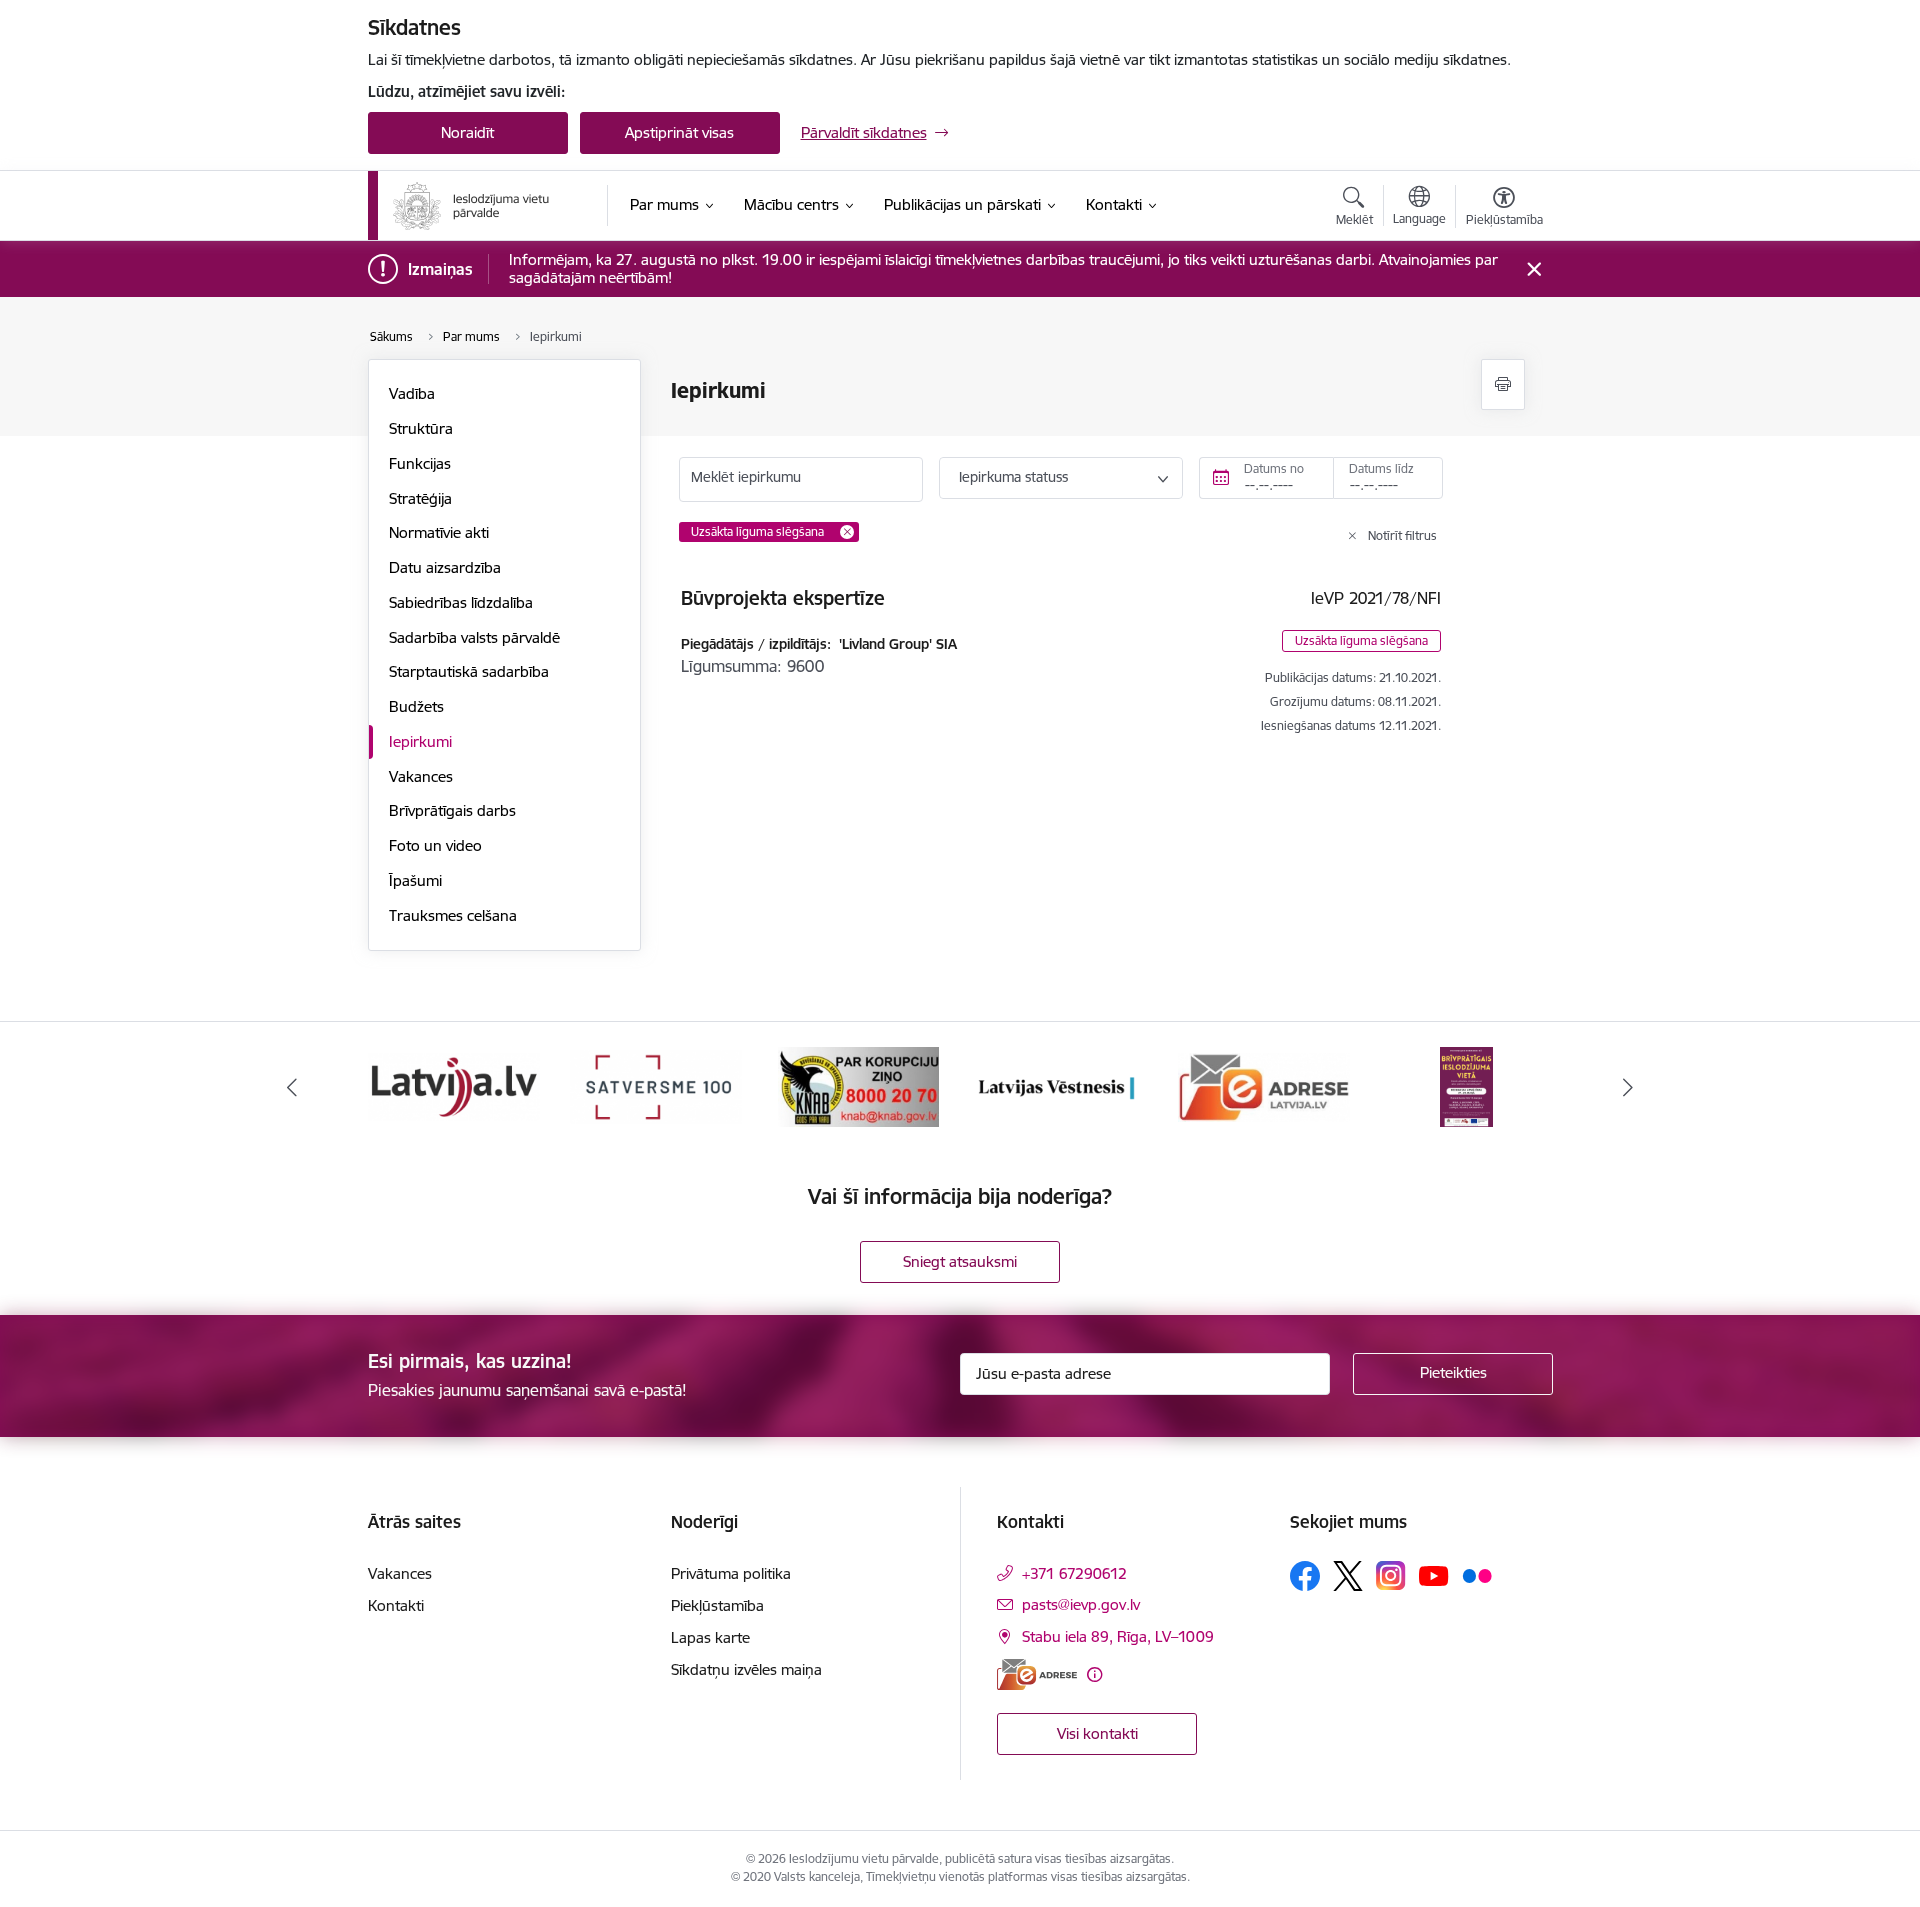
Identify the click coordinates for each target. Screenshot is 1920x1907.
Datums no (1274, 468)
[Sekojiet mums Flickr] (1477, 1575)
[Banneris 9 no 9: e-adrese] (1264, 1085)
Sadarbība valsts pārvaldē (474, 637)
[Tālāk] (1629, 1087)
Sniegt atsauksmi (960, 1261)
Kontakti (396, 1605)
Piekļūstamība (717, 1605)
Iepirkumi (420, 741)
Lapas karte (710, 1637)
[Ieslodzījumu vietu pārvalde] (471, 206)
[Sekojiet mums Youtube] (1434, 1575)
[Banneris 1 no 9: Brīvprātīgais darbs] (1466, 1085)
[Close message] (1533, 269)
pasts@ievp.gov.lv (1081, 1604)
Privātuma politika (731, 1573)
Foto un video (435, 845)
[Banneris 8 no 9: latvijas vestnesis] (1061, 1085)
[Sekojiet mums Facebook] (1305, 1576)
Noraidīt (467, 132)
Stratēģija (420, 498)
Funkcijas (420, 463)
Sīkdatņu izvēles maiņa (746, 1669)
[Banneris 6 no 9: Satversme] (656, 1085)
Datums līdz (1381, 468)
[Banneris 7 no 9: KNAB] (858, 1085)
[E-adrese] (1037, 1674)
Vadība (412, 393)
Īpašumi (415, 880)
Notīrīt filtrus (1402, 535)
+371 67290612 (1074, 1573)
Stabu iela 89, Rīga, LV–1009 (1118, 1636)
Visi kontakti (1097, 1733)
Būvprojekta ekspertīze (783, 598)
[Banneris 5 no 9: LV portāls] (454, 1085)
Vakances (421, 776)
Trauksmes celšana (453, 915)
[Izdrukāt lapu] (1503, 384)
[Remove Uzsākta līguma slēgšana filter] (847, 532)
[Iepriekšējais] (292, 1087)
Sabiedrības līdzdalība (461, 602)
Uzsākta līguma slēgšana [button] (1361, 640)
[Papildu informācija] (1094, 1674)
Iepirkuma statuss (1013, 477)
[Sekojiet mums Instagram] (1391, 1575)
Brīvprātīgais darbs (452, 810)
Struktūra (421, 428)
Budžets (416, 706)
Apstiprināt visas (679, 132)
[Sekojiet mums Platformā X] (1348, 1576)
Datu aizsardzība (445, 567)
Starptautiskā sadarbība (469, 671)
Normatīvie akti (439, 532)
